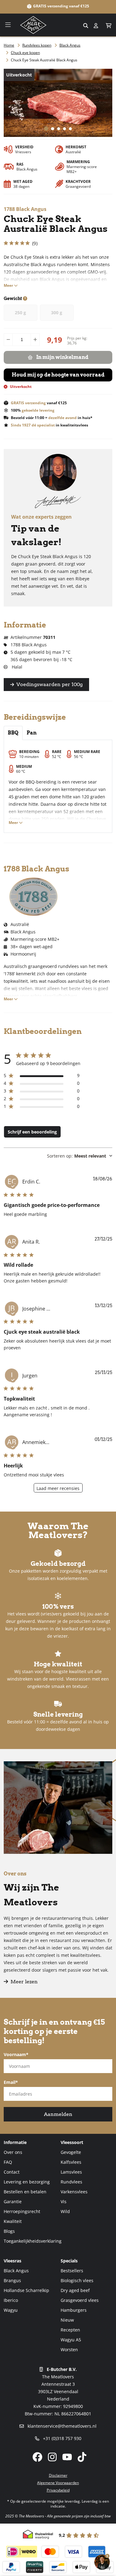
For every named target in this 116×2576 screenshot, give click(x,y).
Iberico (11, 2300)
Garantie (13, 2202)
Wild (65, 2211)
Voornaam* (16, 2054)
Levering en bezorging (27, 2182)
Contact (12, 2172)
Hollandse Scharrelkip (26, 2290)
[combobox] (58, 25)
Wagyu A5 (71, 2340)
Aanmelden (58, 2114)
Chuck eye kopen (25, 53)
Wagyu (11, 2310)
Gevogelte (71, 2152)
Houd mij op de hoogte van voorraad (58, 375)
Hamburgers (74, 2310)
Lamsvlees (71, 2172)
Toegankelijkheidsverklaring (33, 2241)
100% (33, 410)
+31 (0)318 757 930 (62, 2438)
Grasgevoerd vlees (80, 2300)
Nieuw (67, 2320)
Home (9, 45)
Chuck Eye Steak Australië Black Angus (44, 60)
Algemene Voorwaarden (58, 2483)
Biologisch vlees (77, 2280)
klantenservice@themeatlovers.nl (61, 2426)
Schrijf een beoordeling (32, 1132)
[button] (109, 26)
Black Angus (70, 45)
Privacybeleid (58, 2490)
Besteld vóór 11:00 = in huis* (52, 418)
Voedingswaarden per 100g (49, 684)
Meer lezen (24, 1982)
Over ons (13, 2152)
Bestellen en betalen (25, 2192)
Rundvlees (71, 2182)
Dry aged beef (75, 2290)
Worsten (69, 2350)
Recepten (70, 2330)
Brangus (12, 2280)
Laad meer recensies (58, 1488)
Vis (64, 2202)
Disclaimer (58, 2475)
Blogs (9, 2231)
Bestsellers (72, 2271)
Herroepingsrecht (22, 2211)
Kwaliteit (13, 2221)
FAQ (8, 2162)
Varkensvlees (74, 2192)
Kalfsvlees (71, 2162)
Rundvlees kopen (37, 45)
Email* (11, 2082)
